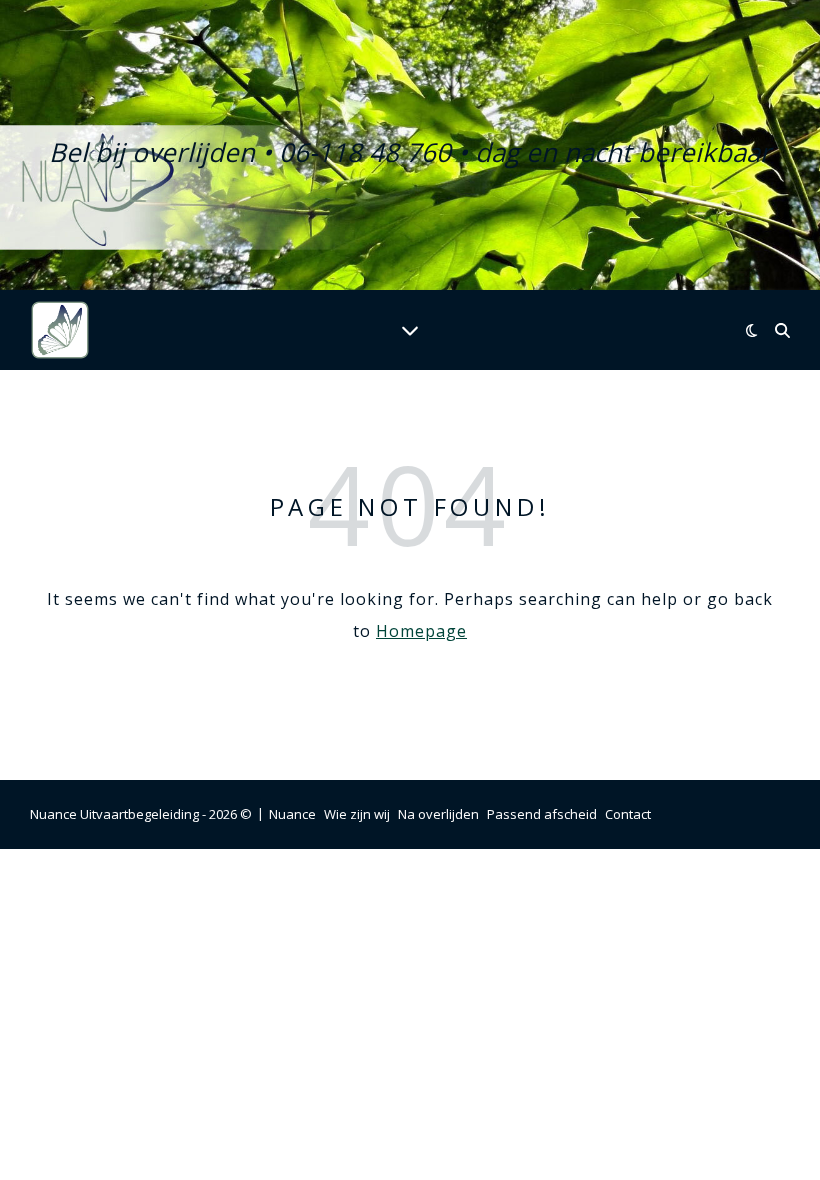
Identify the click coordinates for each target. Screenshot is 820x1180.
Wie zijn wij (357, 814)
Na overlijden (438, 814)
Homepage (421, 631)
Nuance (292, 814)
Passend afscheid (542, 814)
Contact (628, 814)
